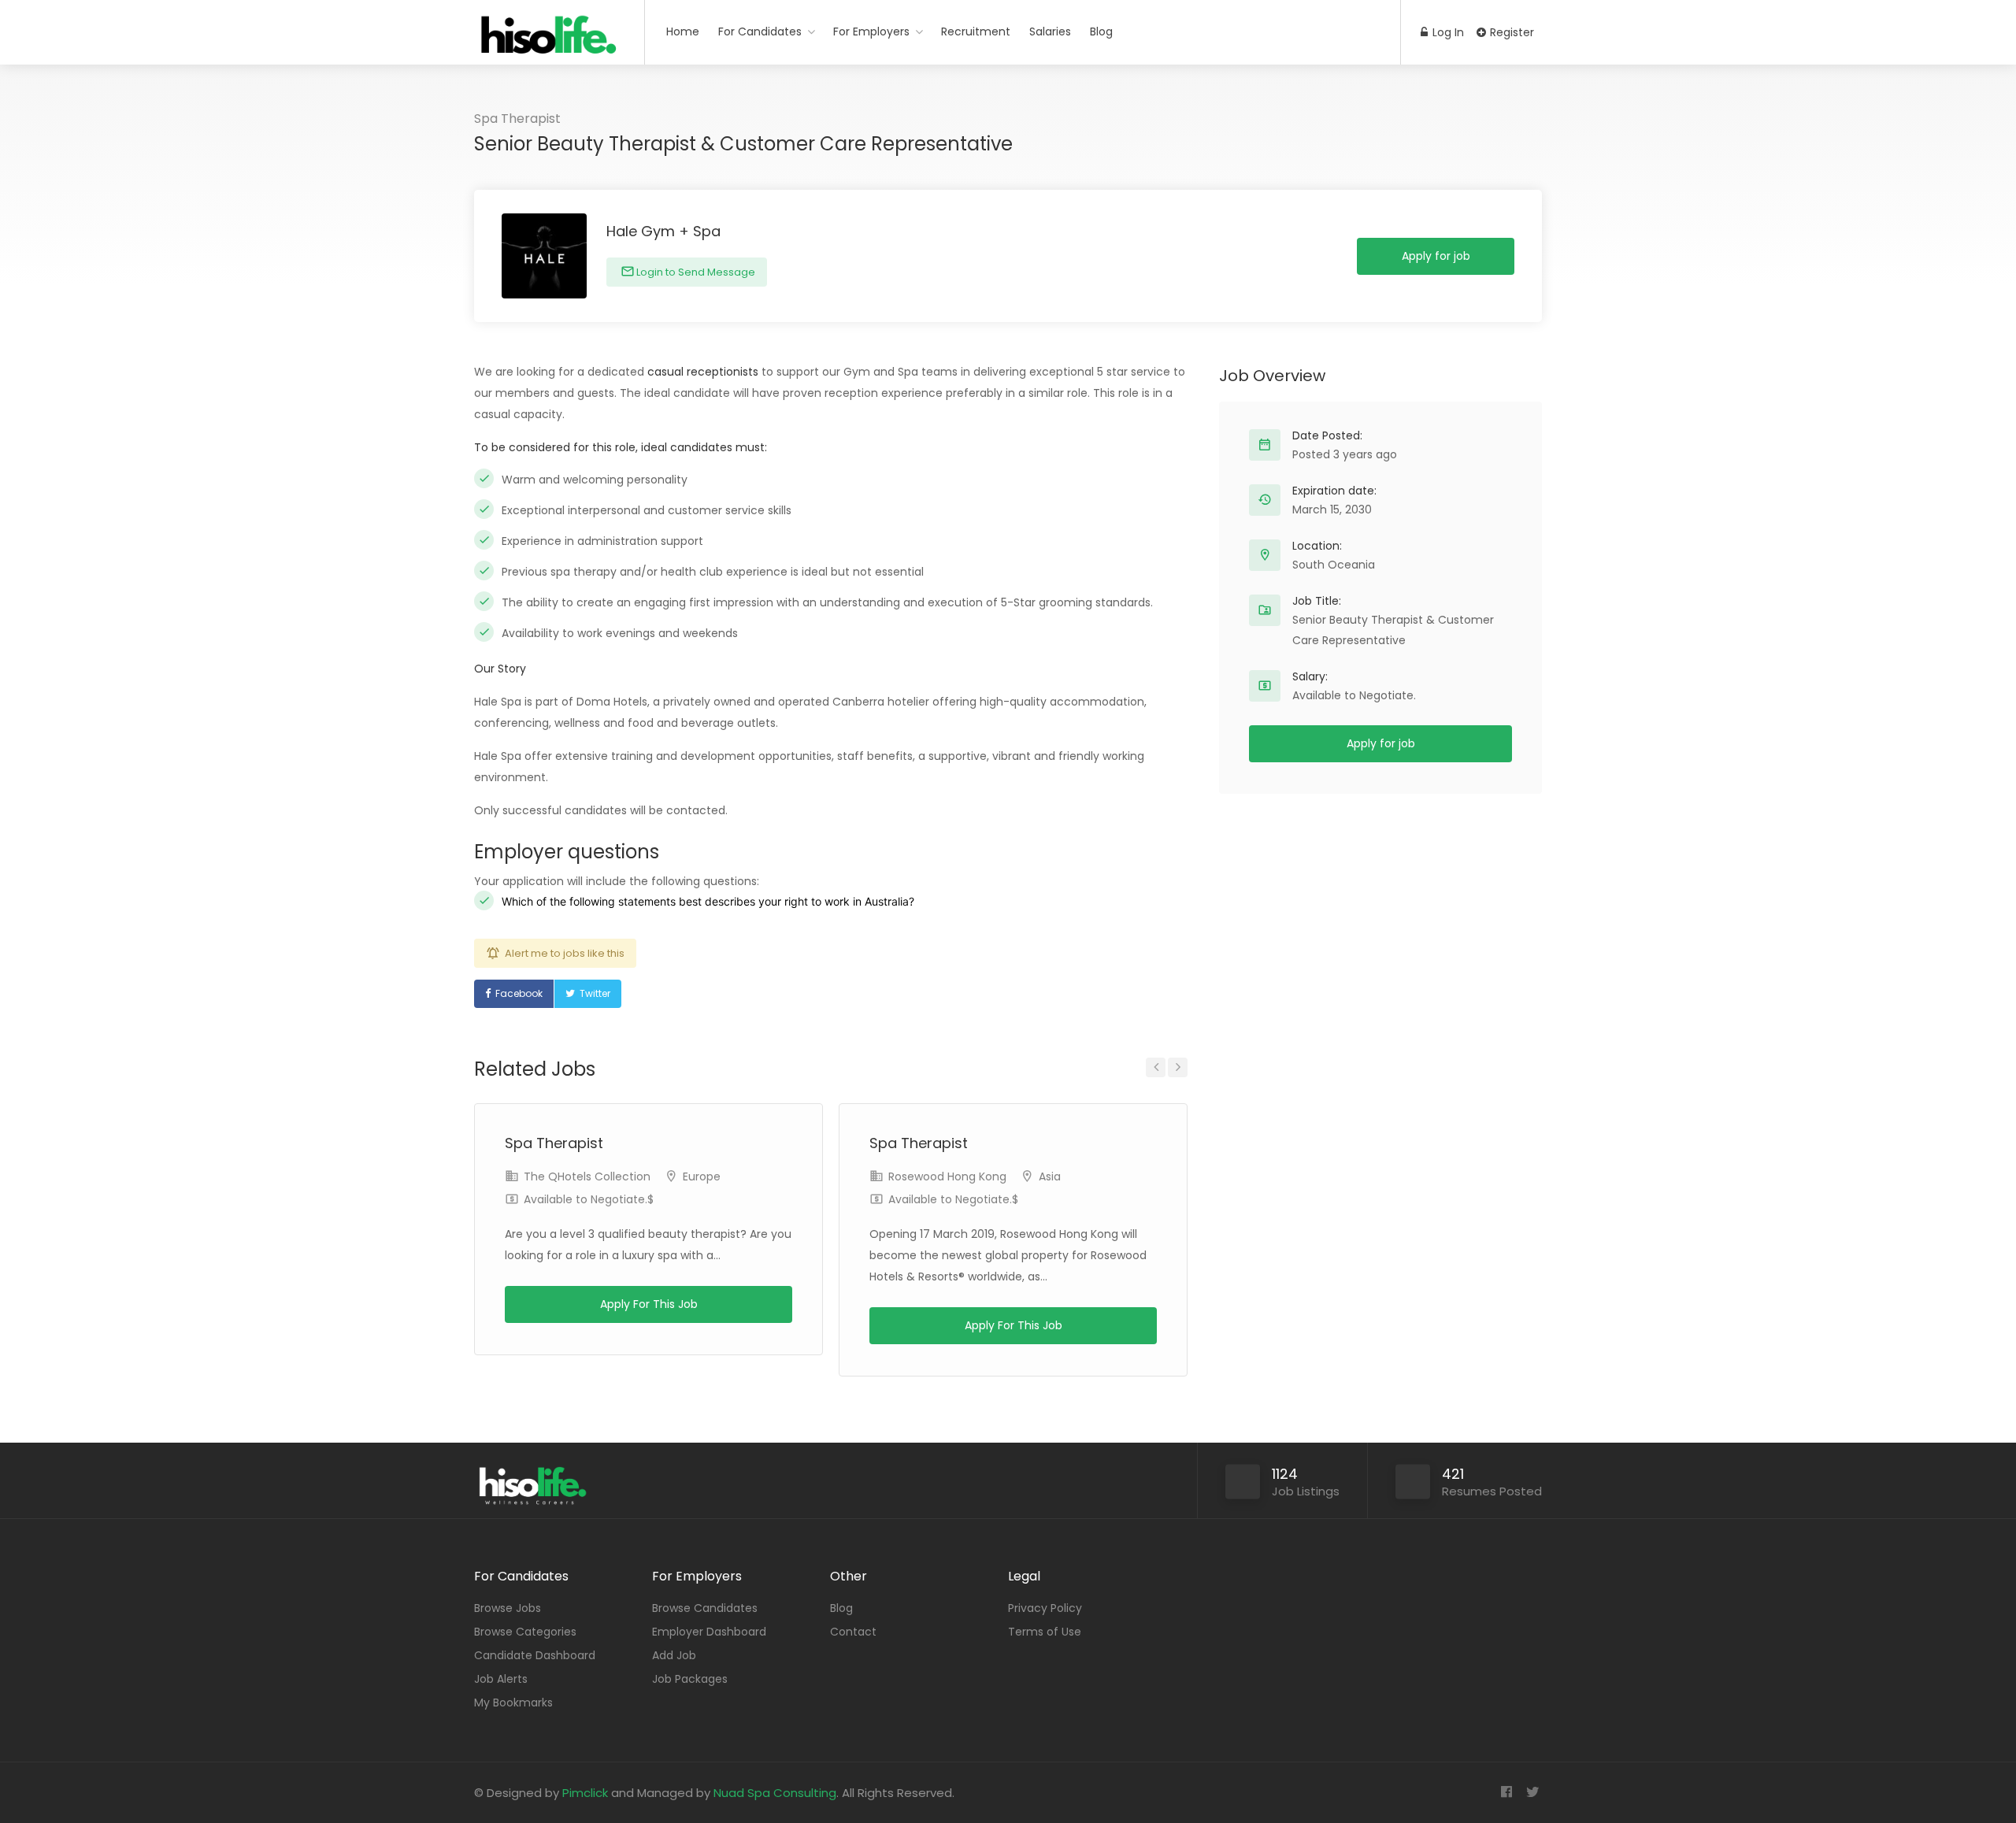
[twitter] (1532, 1793)
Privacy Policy (1045, 1608)
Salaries (1050, 31)
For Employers (871, 31)
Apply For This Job (649, 1304)
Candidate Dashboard (535, 1655)
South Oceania (1334, 565)
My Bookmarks (513, 1703)
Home (683, 31)
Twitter (595, 993)
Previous (1156, 1067)
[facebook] (1506, 1793)
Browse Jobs (508, 1608)
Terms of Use (1045, 1632)
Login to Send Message (695, 272)
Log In (1447, 32)
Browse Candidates (705, 1608)
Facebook (519, 993)
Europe (702, 1176)
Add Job (674, 1655)
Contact (853, 1632)
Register (1510, 32)
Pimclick (585, 1793)
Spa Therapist (517, 119)
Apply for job (1436, 256)
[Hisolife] (549, 43)
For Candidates (760, 31)
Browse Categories (525, 1632)
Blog (1101, 31)
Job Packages (690, 1679)
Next (1178, 1067)
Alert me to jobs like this (565, 953)
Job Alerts (501, 1679)
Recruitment (976, 31)
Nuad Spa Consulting (775, 1793)
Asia (1050, 1176)
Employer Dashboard (709, 1632)
